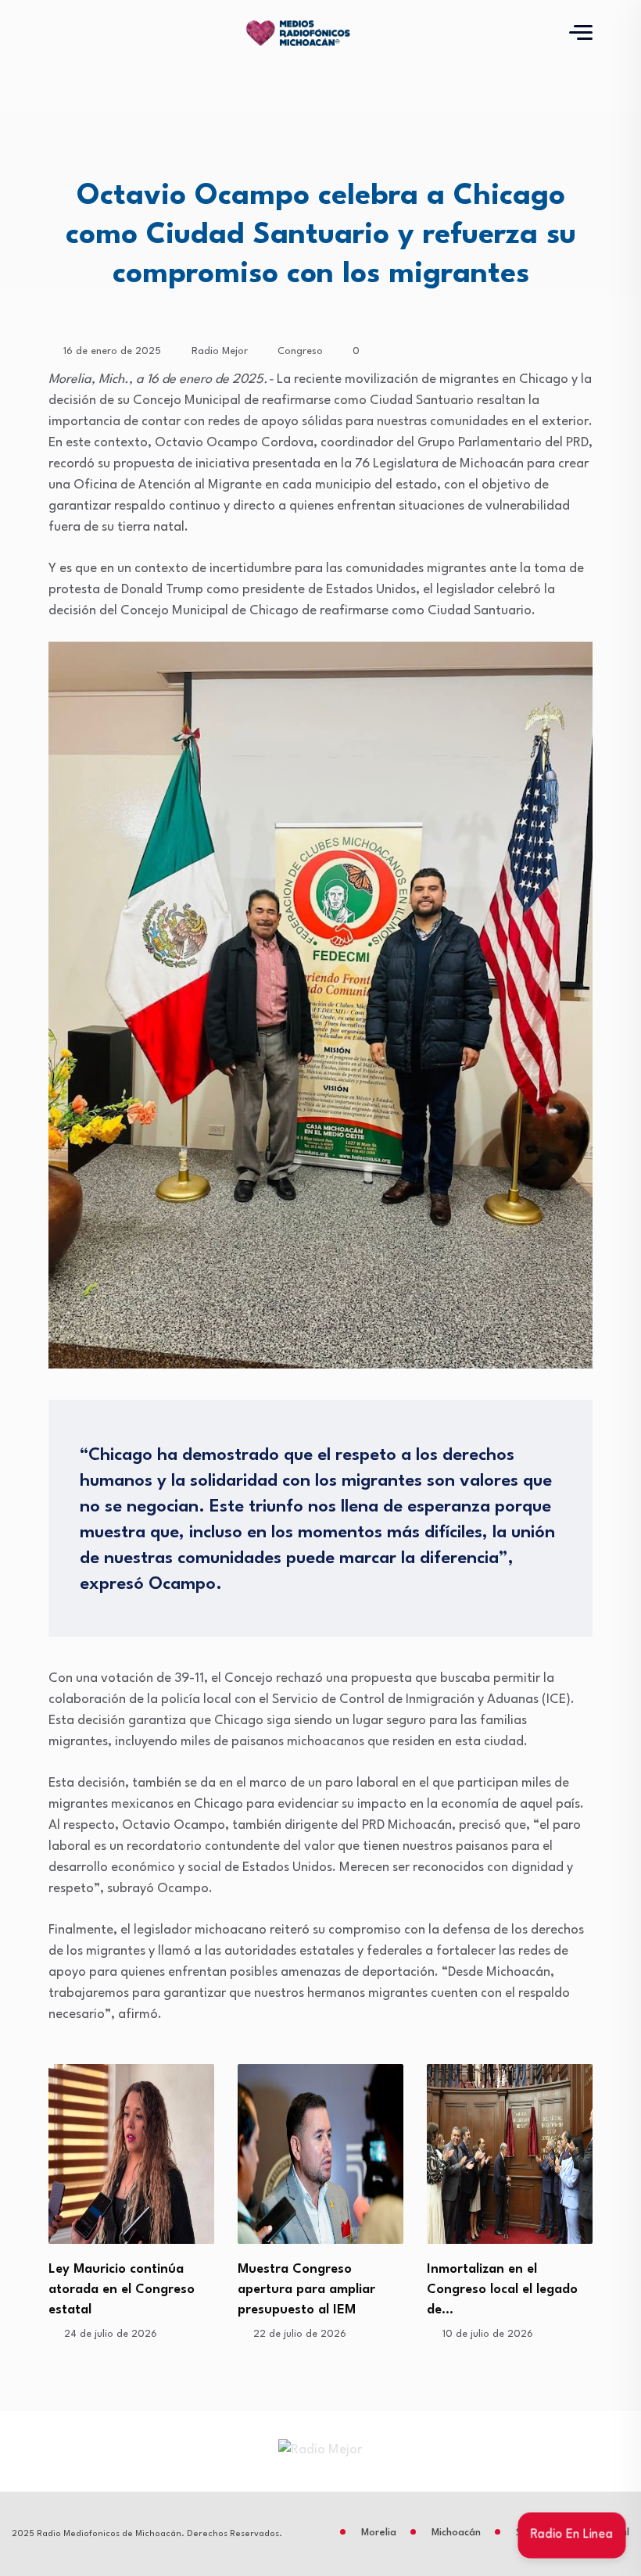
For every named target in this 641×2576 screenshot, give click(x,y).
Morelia (379, 2533)
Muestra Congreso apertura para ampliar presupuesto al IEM (117, 2290)
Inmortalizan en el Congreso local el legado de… (313, 2290)
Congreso (300, 351)
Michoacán (456, 2533)
